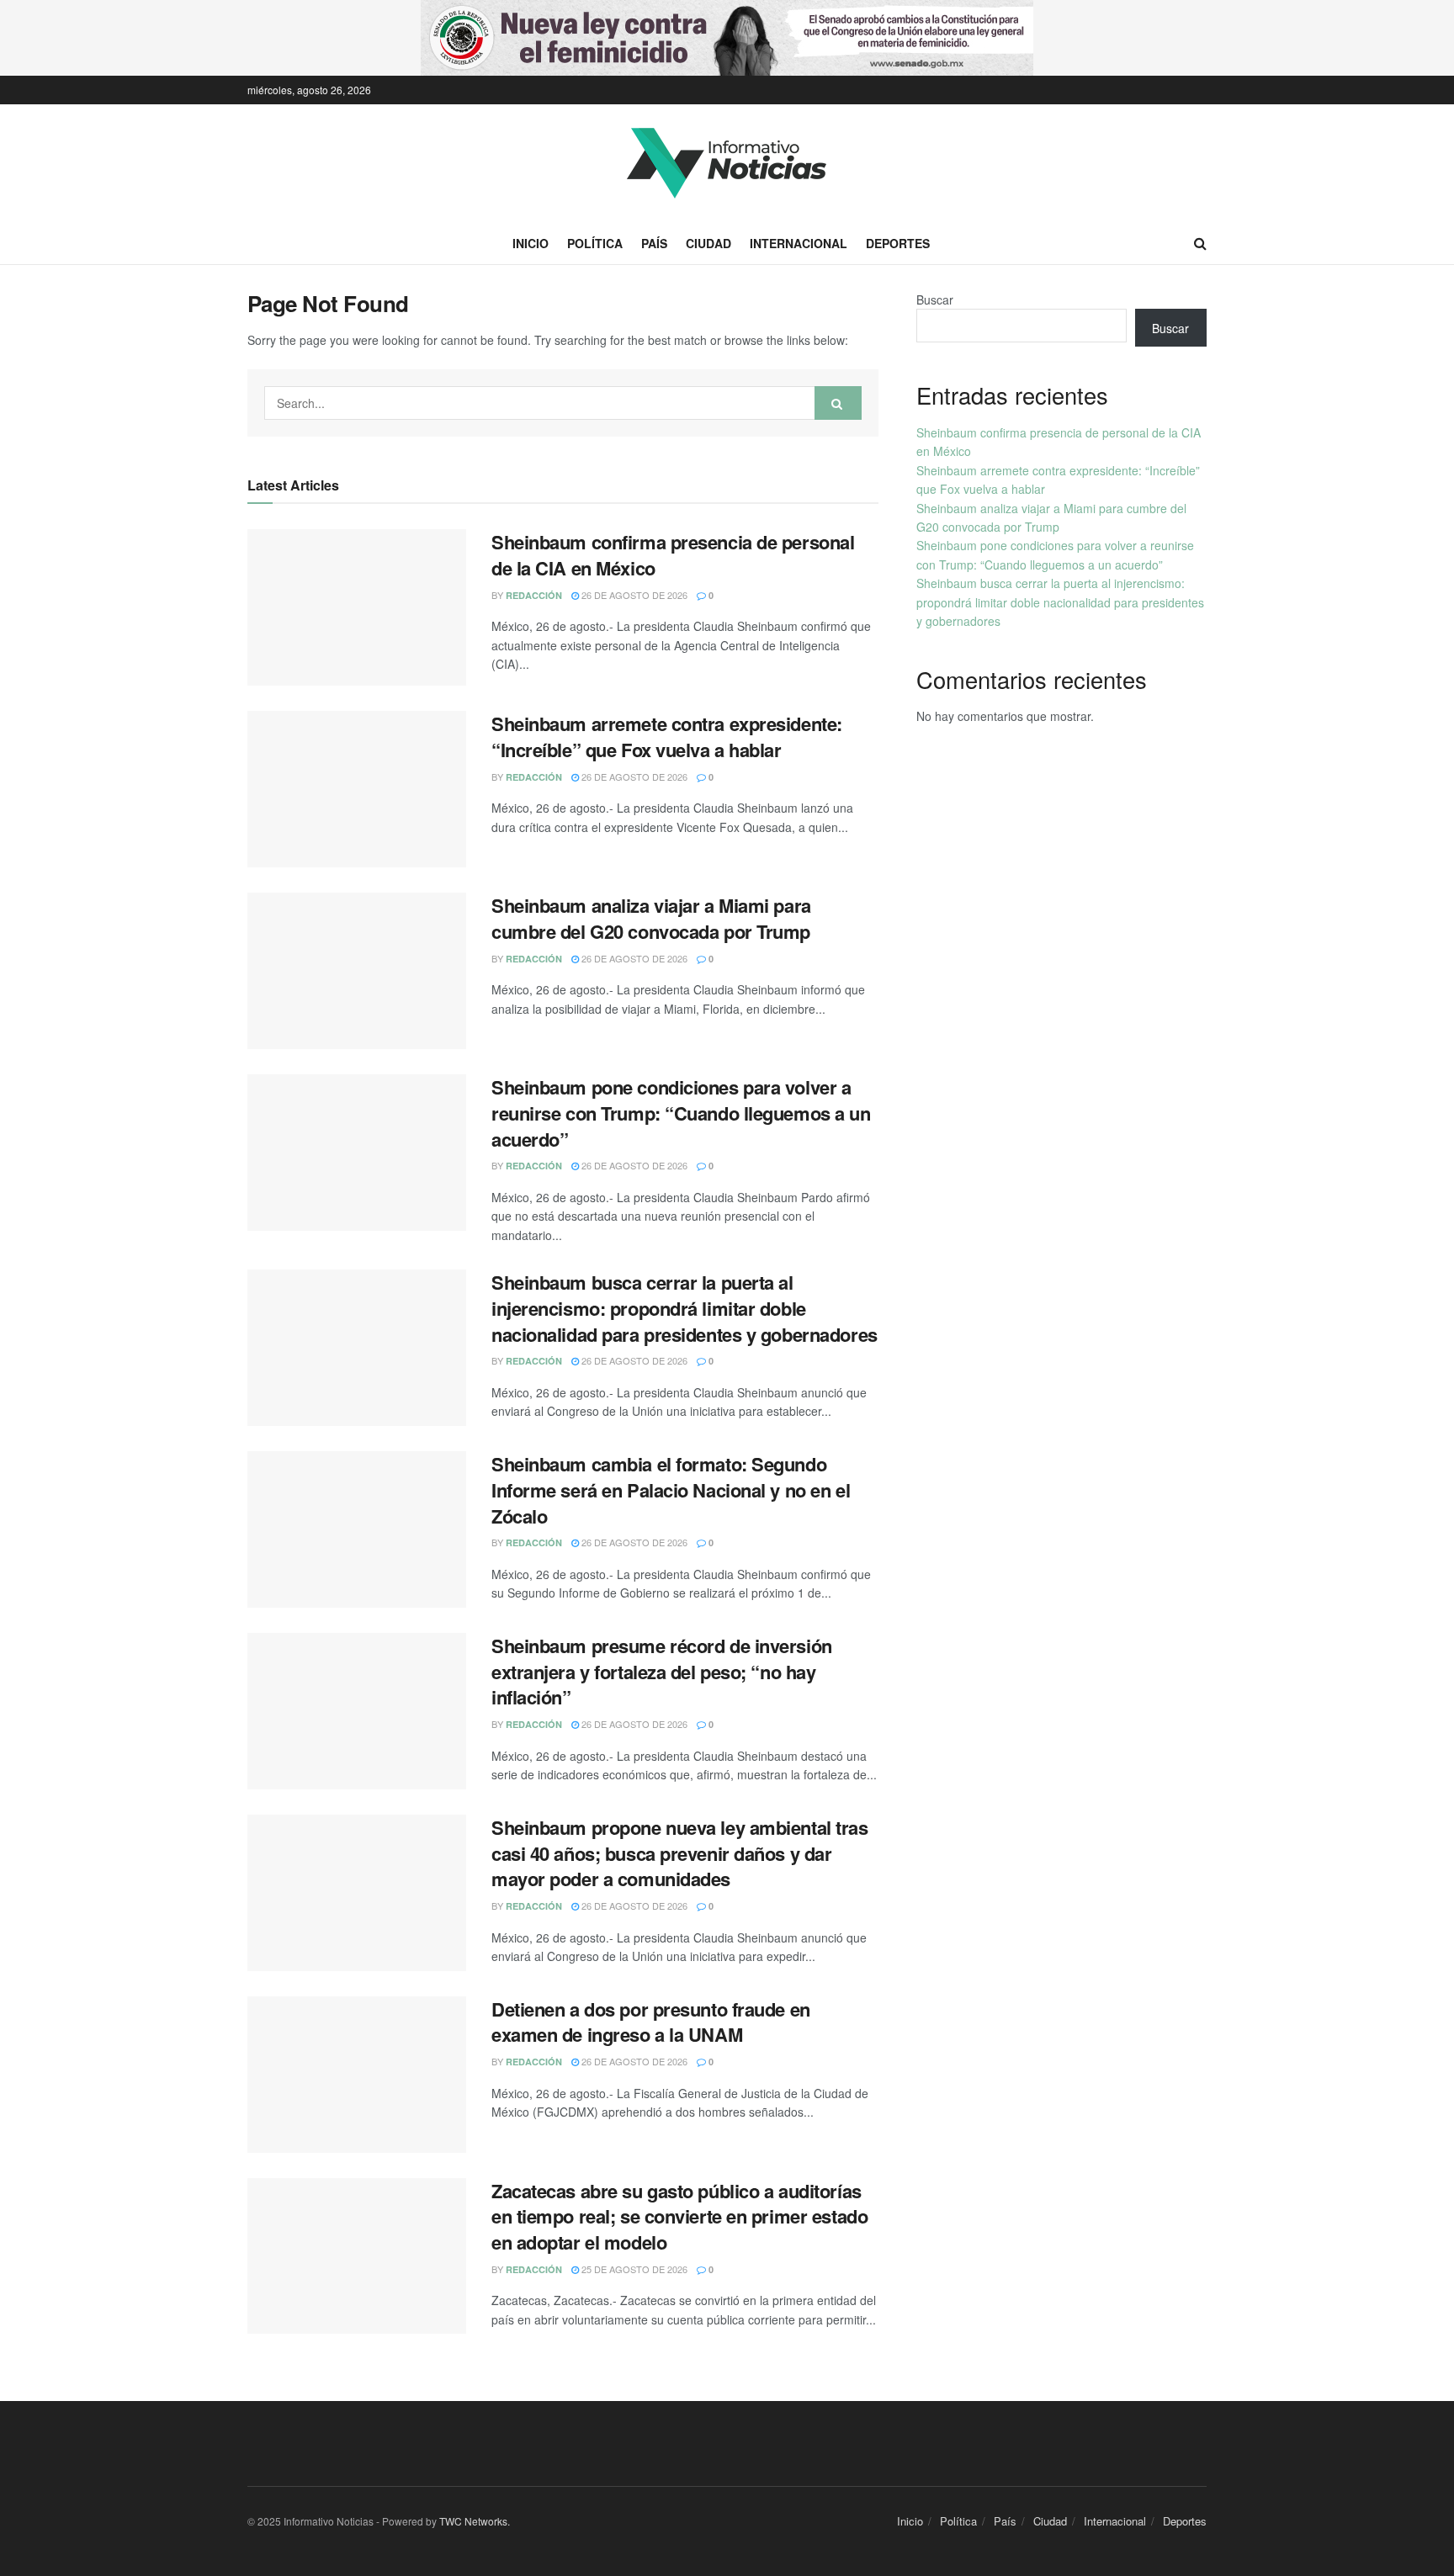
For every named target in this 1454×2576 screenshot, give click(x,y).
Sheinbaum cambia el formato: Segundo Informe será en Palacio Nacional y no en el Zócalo (671, 1490)
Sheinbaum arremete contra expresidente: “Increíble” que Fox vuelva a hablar (667, 737)
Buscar (935, 299)
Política (595, 243)
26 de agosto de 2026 (633, 595)
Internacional (799, 243)
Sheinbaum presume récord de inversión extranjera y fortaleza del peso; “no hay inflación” (662, 1672)
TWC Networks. (475, 2521)
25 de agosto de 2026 (633, 2269)
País (654, 243)
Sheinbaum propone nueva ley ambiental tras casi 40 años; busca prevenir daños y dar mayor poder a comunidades (680, 1853)
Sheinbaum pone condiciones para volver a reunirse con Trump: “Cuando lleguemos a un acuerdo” (681, 1113)
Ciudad (708, 243)
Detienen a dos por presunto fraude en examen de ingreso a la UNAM (651, 2022)
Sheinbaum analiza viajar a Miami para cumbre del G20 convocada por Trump (651, 918)
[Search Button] (838, 403)
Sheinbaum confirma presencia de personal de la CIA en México (673, 555)
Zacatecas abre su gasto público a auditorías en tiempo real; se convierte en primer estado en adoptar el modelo (679, 2217)
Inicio (531, 243)
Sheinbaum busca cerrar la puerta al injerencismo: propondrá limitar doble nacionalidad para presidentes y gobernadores (685, 1308)
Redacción (534, 595)
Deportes (898, 243)
